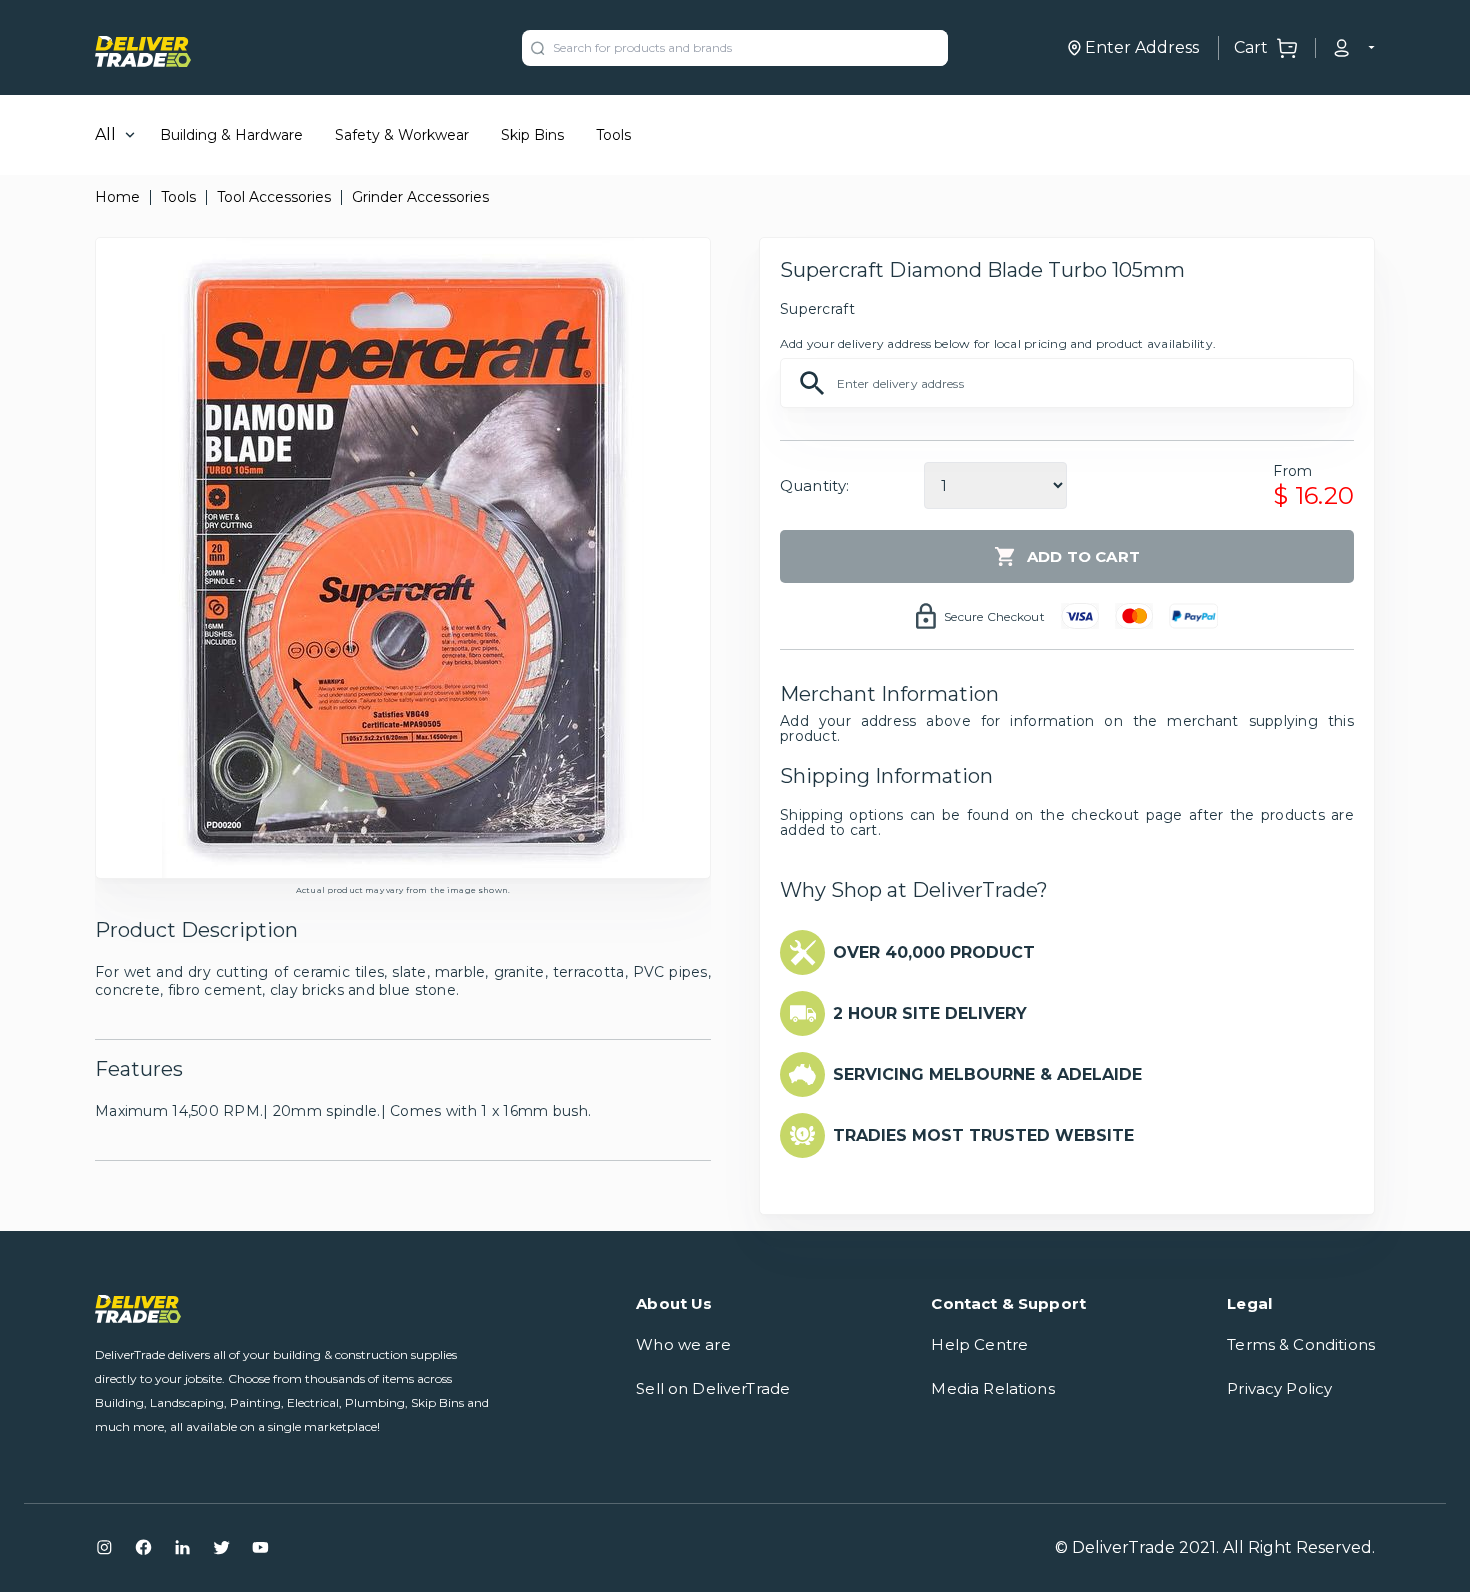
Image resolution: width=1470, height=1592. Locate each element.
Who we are (683, 1344)
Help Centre (979, 1344)
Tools (613, 135)
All (105, 134)
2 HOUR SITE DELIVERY (930, 1013)
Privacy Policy (1279, 1388)
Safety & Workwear (402, 135)
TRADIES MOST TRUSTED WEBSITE (983, 1135)
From (1292, 471)
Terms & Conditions (1301, 1344)
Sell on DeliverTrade (713, 1388)
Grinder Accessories (420, 197)
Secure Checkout (994, 616)
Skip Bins (532, 135)
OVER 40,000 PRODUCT (934, 952)
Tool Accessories (274, 197)
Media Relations (992, 1388)
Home (117, 197)
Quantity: (814, 485)
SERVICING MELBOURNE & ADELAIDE (987, 1074)
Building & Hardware (231, 135)
